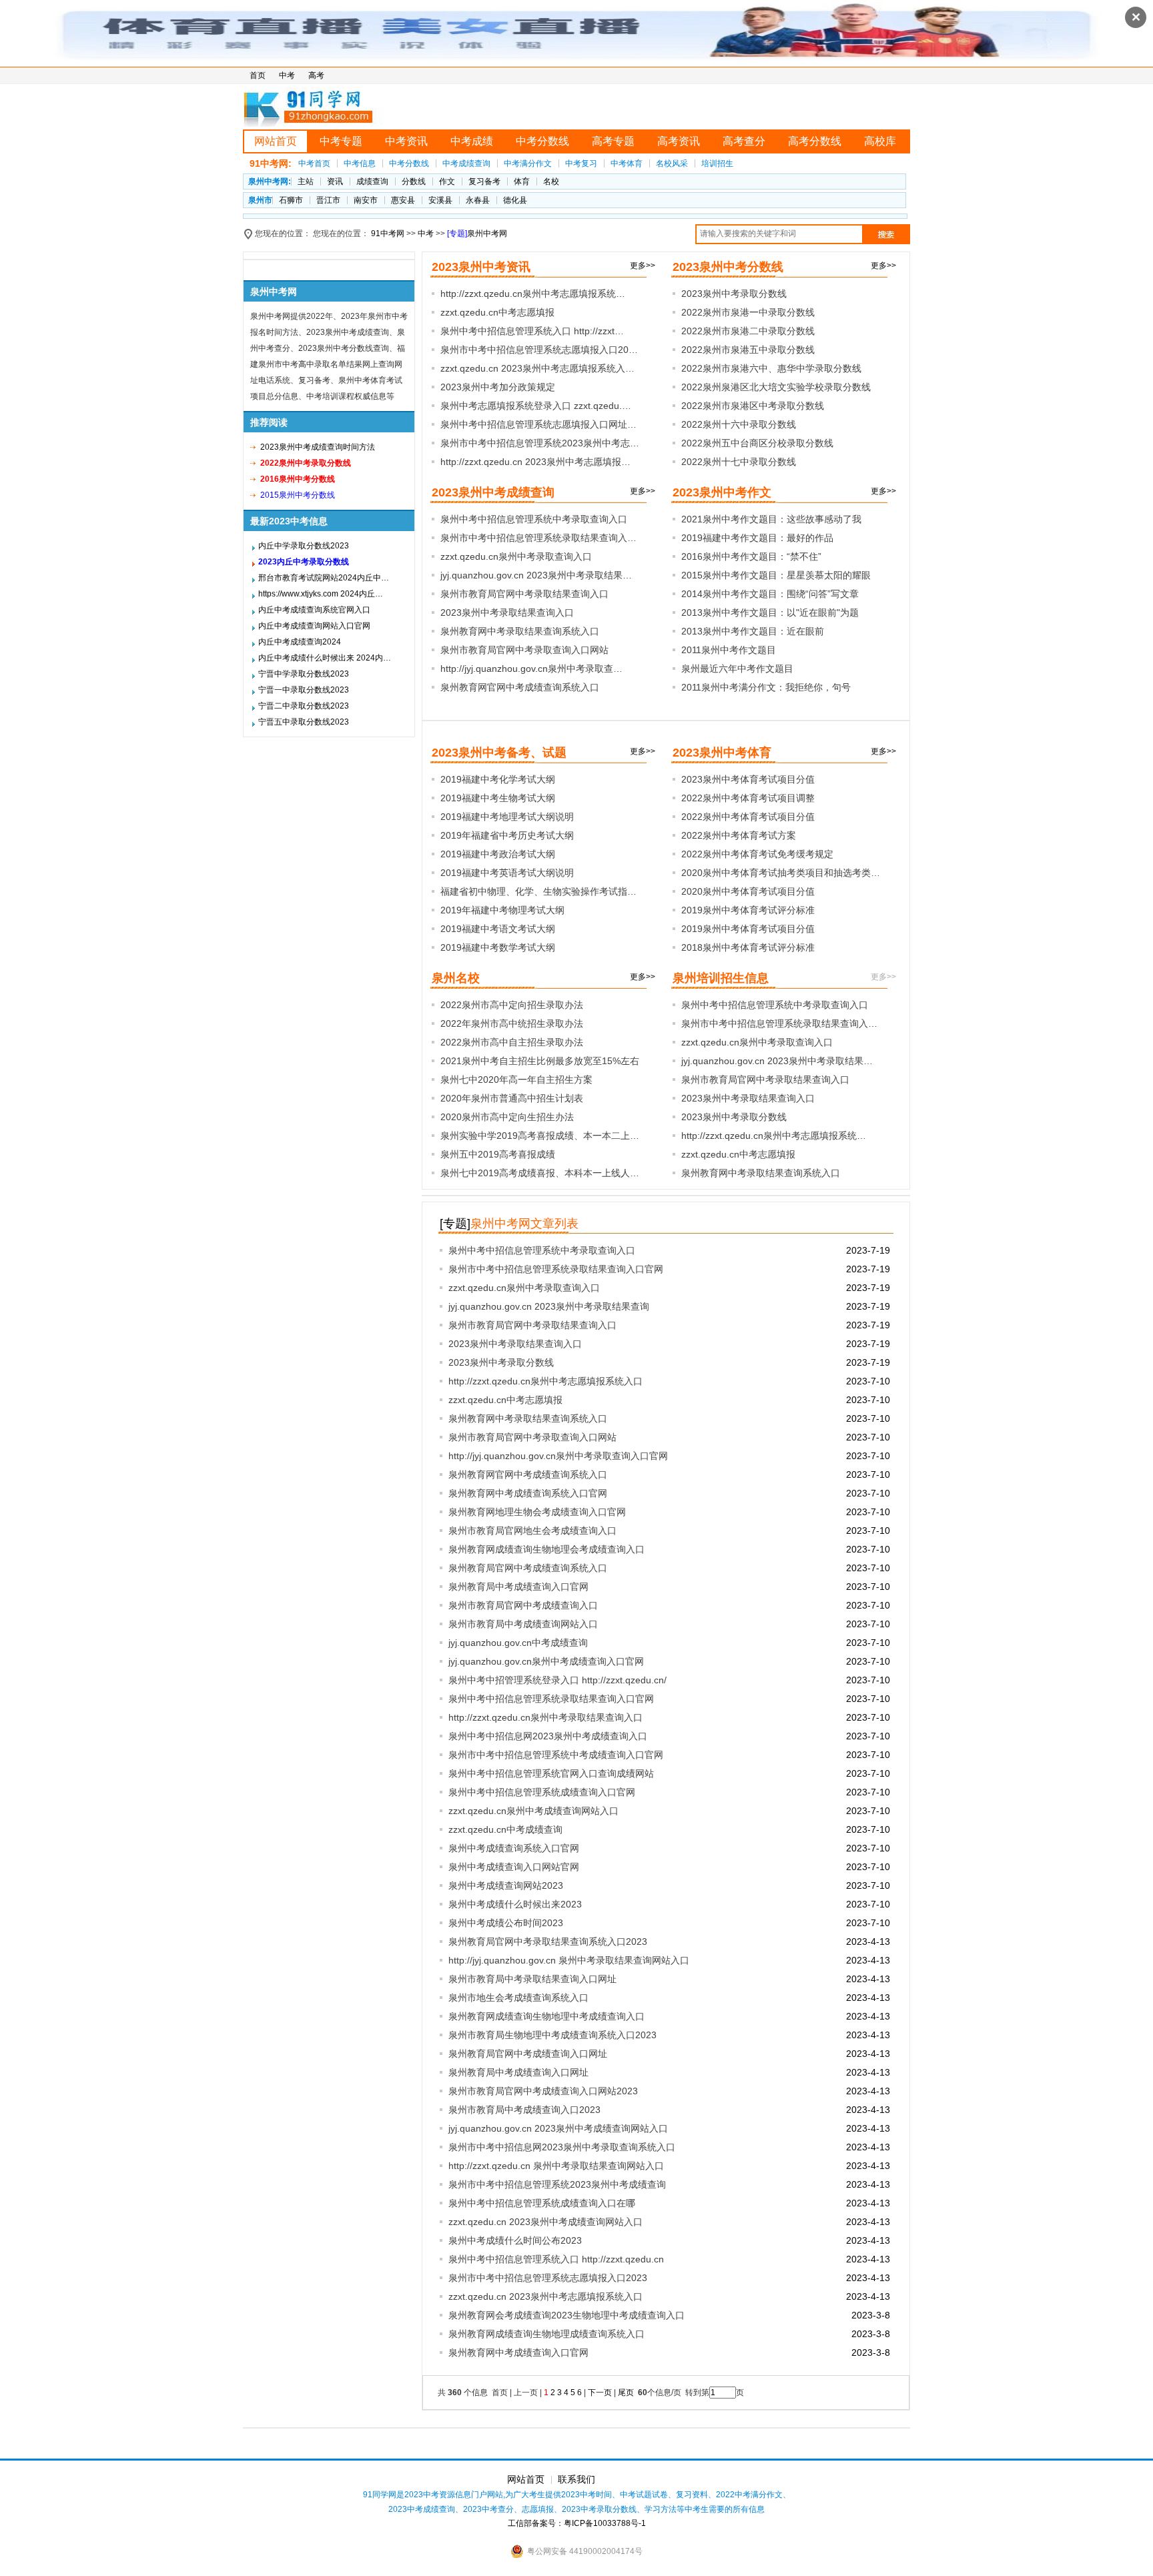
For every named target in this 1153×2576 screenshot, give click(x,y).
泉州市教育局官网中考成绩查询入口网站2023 (543, 2091)
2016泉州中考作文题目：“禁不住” (751, 556)
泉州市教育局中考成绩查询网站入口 (523, 1624)
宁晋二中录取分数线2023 (304, 706)
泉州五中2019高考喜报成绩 (498, 1154)
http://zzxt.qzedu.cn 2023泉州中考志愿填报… (535, 462)
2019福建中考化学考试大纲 (498, 779)
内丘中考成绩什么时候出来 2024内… (325, 658)
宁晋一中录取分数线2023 (304, 690)
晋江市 (328, 200)
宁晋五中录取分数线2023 (304, 722)
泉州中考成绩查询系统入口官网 (514, 1848)
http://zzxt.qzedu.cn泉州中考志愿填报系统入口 (545, 1381)
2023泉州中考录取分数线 (734, 294)
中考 (287, 75)
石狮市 (291, 200)
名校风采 (672, 163)
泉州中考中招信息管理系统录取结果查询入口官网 (551, 1699)
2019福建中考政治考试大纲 (498, 854)
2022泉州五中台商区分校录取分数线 (757, 443)
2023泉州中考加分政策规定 (498, 387)
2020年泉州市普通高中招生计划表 (512, 1098)
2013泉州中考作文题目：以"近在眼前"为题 (770, 612)
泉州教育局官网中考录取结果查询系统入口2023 (548, 1942)
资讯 (335, 181)
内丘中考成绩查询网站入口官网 (314, 626)
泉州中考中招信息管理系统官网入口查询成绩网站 (551, 1773)
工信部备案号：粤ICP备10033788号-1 (577, 2523)
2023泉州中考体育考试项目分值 (748, 779)
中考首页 (314, 163)
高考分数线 (815, 141)
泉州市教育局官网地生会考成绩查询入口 (532, 1531)
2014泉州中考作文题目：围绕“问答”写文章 (770, 594)
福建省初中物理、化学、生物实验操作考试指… (538, 891)
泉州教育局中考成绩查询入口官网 (518, 1587)
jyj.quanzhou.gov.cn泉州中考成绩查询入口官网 (546, 1661)
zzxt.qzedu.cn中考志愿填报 (497, 312)
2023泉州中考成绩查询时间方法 (318, 447)
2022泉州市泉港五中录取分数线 (748, 350)
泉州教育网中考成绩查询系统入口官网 (528, 1493)
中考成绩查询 (466, 163)
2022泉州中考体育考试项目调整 (748, 798)
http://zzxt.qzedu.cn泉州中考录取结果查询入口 (545, 1717)
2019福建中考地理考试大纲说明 (507, 817)
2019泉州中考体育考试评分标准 (748, 910)
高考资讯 (679, 141)
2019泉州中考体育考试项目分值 (748, 929)
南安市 (366, 200)
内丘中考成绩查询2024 (300, 642)
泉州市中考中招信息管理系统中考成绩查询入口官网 (556, 1755)
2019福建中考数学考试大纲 (498, 947)
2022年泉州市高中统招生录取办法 (512, 1023)
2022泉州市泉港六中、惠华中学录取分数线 (771, 368)
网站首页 (276, 141)
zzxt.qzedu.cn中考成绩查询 (505, 1829)
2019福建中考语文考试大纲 (498, 929)
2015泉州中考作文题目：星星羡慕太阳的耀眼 (776, 575)
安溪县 (440, 200)
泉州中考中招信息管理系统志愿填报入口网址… (538, 424)
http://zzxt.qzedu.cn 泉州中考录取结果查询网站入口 (556, 2166)
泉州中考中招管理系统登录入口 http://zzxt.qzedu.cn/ (557, 1680)
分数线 (414, 181)
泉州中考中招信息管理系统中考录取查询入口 (534, 519)
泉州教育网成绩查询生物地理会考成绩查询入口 (546, 1549)
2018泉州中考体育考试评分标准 (748, 947)
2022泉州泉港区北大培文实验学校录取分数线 (776, 387)
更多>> (643, 266)
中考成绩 (472, 141)
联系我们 (576, 2479)
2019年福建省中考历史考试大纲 (507, 835)
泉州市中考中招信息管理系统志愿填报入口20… (539, 350)
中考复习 (581, 163)
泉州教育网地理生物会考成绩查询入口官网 (537, 1512)
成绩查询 (372, 181)
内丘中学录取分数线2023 (304, 546)
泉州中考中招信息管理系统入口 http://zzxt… (532, 331)
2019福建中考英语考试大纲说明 (507, 873)
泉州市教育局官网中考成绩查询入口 (523, 1605)
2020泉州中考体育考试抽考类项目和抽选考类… (781, 873)
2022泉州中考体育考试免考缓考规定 (757, 854)
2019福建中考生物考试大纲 (498, 798)
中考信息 (360, 163)
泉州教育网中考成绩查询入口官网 (518, 2352)
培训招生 (717, 163)
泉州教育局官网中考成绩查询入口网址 (528, 2054)
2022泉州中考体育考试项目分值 (748, 817)
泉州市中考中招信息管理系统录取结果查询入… (538, 538)
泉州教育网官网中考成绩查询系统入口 (520, 687)
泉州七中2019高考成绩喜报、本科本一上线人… (540, 1173)
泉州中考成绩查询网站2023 (506, 1885)
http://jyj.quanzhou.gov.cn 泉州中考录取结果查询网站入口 (569, 1960)
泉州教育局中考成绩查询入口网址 (518, 2072)
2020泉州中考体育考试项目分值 (748, 891)
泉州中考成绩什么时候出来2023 (515, 1904)
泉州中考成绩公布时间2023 (506, 1923)
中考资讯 (406, 141)
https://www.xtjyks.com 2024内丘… (321, 594)
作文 (447, 181)
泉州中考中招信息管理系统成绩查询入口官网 (542, 1792)
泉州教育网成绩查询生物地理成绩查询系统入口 (546, 2334)
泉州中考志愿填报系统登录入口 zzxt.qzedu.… (536, 406)
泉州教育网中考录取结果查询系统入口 (520, 631)
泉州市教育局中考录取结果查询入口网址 (532, 1979)
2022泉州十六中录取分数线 (739, 424)
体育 (522, 181)
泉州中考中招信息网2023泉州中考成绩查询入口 (548, 1736)
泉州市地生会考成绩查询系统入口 (518, 1998)
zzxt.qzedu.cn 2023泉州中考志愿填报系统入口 (545, 2296)
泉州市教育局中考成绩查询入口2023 (524, 2110)
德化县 (515, 200)
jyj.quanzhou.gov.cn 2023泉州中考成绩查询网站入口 (558, 2128)
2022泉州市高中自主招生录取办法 (512, 1042)
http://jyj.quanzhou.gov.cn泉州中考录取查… (531, 669)
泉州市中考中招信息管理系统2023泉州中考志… (540, 443)
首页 (258, 75)
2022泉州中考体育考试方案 (739, 835)
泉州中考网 (487, 234)
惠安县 (403, 200)
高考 (316, 75)
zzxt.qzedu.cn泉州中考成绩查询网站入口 (533, 1811)
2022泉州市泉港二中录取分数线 (748, 331)
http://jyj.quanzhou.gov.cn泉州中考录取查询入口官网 (558, 1456)
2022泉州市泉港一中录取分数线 (748, 312)
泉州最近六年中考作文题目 (737, 669)
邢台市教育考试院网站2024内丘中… (324, 578)
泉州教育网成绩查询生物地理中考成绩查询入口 (546, 2016)
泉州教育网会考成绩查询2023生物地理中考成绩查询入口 (566, 2315)
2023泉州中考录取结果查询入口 (507, 612)
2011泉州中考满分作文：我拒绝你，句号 (766, 687)
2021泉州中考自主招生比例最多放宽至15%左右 (540, 1061)
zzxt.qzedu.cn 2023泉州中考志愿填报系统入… (537, 368)
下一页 (600, 2393)
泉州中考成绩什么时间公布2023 (515, 2240)
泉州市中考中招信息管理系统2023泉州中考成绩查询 (557, 2184)
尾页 (627, 2393)
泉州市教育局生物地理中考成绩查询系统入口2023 (552, 2035)
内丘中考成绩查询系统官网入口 (314, 610)
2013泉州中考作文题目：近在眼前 (753, 631)
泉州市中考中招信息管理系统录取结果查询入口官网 (556, 1269)
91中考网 (388, 234)
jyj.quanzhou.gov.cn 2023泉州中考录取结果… (536, 575)
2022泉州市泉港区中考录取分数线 (753, 406)
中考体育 (627, 163)
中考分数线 (542, 141)
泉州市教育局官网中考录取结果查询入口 (524, 594)
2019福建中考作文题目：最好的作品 (757, 538)
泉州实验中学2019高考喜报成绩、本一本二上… (540, 1136)
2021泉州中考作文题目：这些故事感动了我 (771, 519)
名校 (551, 181)
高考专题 (613, 141)
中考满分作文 (528, 163)
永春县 (478, 200)
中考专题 (341, 141)
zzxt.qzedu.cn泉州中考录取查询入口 (516, 556)
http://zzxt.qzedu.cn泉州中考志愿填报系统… (533, 294)
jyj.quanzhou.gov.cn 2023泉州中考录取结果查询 (549, 1306)
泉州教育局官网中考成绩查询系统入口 (528, 1568)
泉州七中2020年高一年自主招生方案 (516, 1080)
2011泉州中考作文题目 (729, 650)
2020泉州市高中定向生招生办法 (507, 1117)
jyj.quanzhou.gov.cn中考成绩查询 (518, 1643)
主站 (306, 181)
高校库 (880, 141)
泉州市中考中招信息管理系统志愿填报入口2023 (548, 2278)
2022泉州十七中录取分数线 (739, 462)
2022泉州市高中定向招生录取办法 (512, 1005)
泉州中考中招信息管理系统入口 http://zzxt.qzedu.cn (556, 2259)
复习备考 (484, 181)
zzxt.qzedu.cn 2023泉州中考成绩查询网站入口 (545, 2222)
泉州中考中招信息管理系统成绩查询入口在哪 (542, 2203)
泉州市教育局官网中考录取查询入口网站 (524, 650)
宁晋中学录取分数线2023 (304, 674)
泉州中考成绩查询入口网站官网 (514, 1867)
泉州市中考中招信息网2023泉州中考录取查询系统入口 (562, 2147)
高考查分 (744, 141)
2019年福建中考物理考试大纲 (502, 910)
